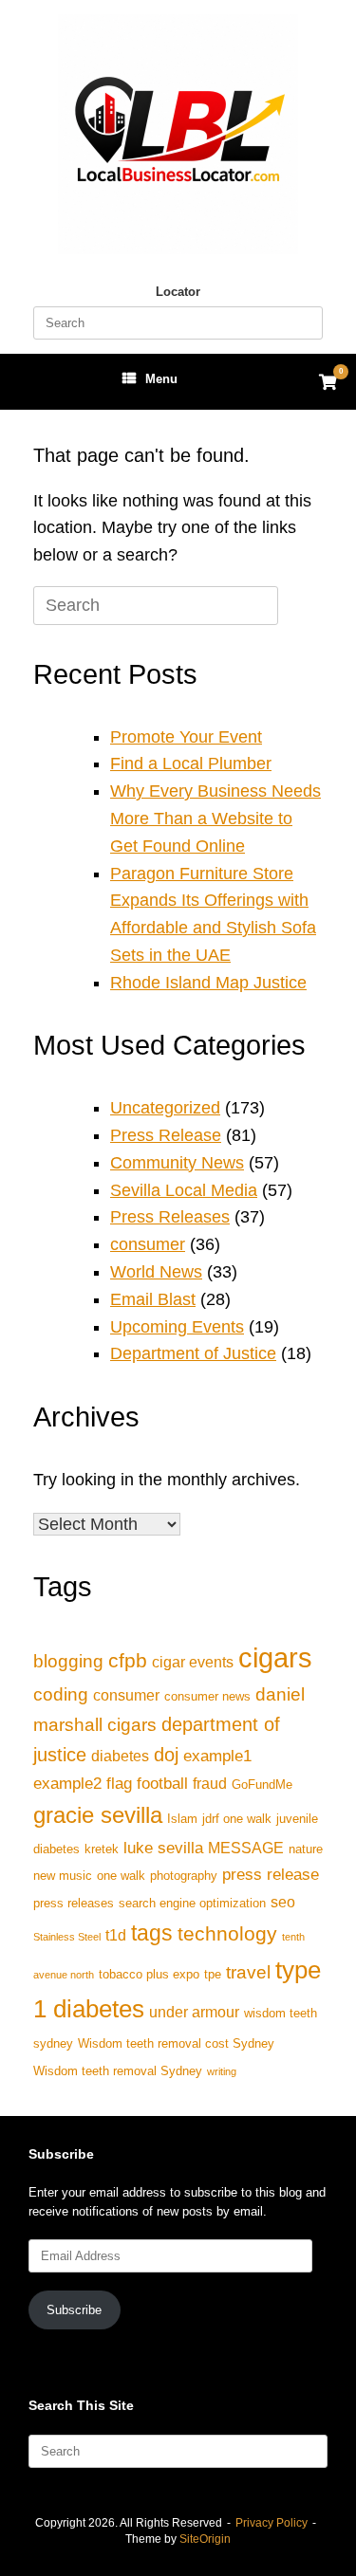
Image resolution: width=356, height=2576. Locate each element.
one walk (121, 1876)
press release (271, 1874)
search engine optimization (192, 1903)
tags (152, 1933)
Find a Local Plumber (191, 764)
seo (283, 1902)
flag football (147, 1783)
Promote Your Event (186, 737)
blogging (68, 1661)
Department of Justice (193, 1353)
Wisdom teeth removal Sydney (118, 2071)
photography (184, 1876)
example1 (217, 1756)
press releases (74, 1903)
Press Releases (170, 1217)
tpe (213, 1974)
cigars (275, 1657)
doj (166, 1755)
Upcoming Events (177, 1327)
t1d (116, 1935)
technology (227, 1933)
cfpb (128, 1660)
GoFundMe (262, 1785)
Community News (177, 1163)
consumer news (207, 1696)
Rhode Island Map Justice (208, 983)
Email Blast (153, 1299)
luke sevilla (163, 1848)
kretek (102, 1849)
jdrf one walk (237, 1819)
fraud (210, 1784)
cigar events (193, 1662)
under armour (194, 2012)
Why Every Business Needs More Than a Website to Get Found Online (215, 819)
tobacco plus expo (149, 1974)
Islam (182, 1819)
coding (61, 1694)
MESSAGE (246, 1848)
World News (156, 1272)
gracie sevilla (98, 1815)
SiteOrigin (205, 2539)
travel (248, 1972)
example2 (67, 1783)
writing (222, 2071)
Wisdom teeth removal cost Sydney (176, 2043)
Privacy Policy (272, 2523)
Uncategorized (165, 1108)
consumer (148, 1244)
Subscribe (74, 2310)
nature (306, 1849)
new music (63, 1876)
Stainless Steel (67, 1937)
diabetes (120, 1756)
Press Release (166, 1135)
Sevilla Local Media (184, 1190)
